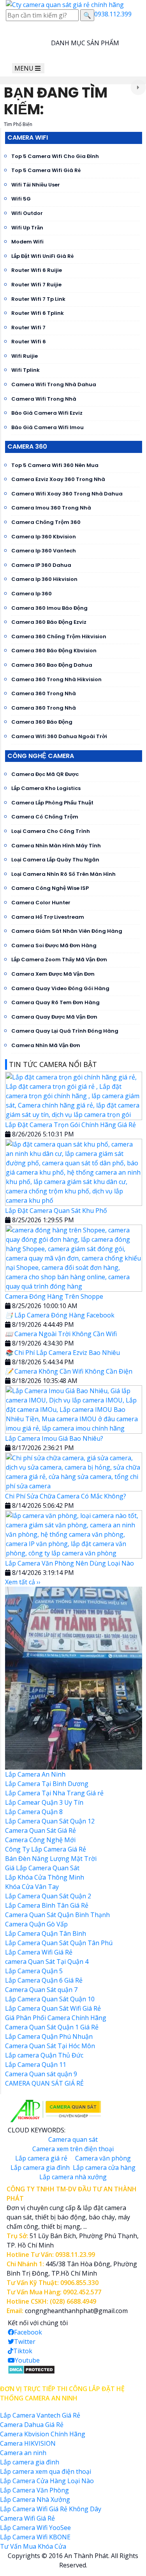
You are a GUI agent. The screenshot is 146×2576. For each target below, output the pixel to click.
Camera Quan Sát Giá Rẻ (40, 1830)
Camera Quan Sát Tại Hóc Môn (50, 2046)
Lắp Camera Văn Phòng (34, 2490)
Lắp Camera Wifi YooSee (35, 2528)
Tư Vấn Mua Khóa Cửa (33, 2546)
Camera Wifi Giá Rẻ (27, 2518)
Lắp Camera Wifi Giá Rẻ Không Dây (51, 2509)
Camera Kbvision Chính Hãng (43, 2434)
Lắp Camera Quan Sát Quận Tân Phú (59, 1943)
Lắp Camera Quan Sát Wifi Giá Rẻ (53, 2008)
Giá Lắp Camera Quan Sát (42, 1868)
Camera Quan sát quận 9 (41, 2074)
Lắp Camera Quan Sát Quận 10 (50, 1999)
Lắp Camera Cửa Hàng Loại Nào (47, 2481)
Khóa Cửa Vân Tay (32, 1887)
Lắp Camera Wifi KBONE (35, 2537)
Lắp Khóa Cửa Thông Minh (45, 1877)
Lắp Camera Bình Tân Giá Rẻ (47, 1905)
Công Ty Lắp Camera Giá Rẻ (46, 1849)
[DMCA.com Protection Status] (31, 2369)
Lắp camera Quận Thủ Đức (44, 2055)
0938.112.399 (113, 14)
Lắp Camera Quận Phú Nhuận (49, 2036)
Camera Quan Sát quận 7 (41, 1990)
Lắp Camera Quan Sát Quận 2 (48, 1896)
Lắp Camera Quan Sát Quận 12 (50, 1821)
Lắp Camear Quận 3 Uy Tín (44, 1802)
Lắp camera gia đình (40, 2168)
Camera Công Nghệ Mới (40, 1840)
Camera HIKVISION (28, 2443)
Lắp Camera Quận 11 (36, 2065)
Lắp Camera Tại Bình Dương (47, 1784)
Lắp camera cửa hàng (104, 2168)
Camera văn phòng (103, 2158)
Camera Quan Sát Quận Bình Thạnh (57, 1915)
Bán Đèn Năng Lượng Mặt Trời (51, 1859)
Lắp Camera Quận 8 (34, 1812)
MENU (25, 68)
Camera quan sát (73, 2139)
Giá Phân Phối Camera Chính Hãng (56, 2018)
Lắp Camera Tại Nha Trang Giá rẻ (54, 1793)
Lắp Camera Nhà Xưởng (35, 2500)
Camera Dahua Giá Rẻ (32, 2425)
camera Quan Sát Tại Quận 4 (47, 1962)
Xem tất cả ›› (23, 1582)
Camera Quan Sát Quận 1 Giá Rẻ (52, 2027)
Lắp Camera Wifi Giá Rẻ (39, 1952)
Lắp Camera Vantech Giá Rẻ (40, 2415)
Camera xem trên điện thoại (73, 2149)
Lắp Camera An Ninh (35, 1774)
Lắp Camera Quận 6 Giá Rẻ (44, 1980)
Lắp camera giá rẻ (41, 2158)
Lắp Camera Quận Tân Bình (46, 1933)
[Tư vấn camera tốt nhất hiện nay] (138, 88)
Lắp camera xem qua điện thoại (46, 2471)
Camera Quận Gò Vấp (36, 1924)
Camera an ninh (23, 2453)
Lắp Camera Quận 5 (34, 1971)
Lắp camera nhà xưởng (73, 2177)
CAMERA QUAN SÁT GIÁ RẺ (44, 2083)
